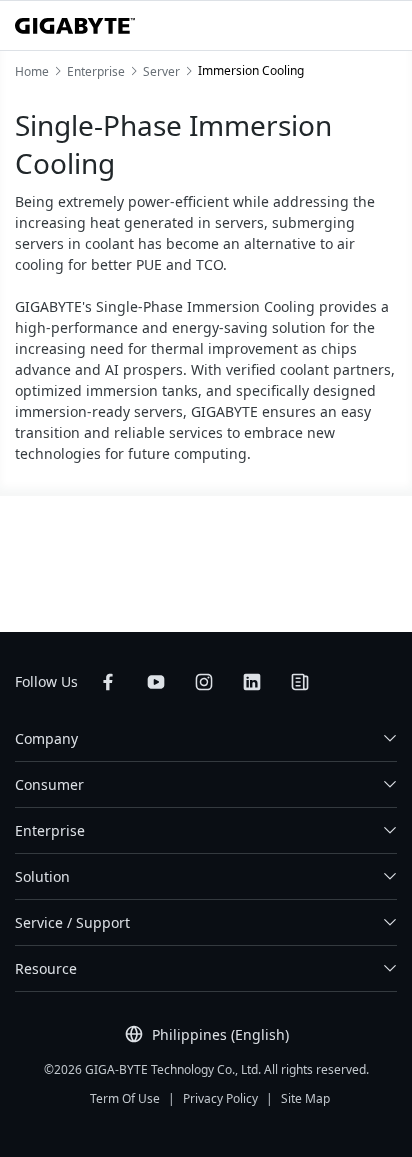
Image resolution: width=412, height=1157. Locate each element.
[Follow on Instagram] (204, 682)
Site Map (305, 1098)
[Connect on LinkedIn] (252, 682)
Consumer (49, 784)
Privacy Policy (220, 1098)
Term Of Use (125, 1098)
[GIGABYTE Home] (75, 26)
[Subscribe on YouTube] (156, 682)
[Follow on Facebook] (108, 682)
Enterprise (50, 830)
